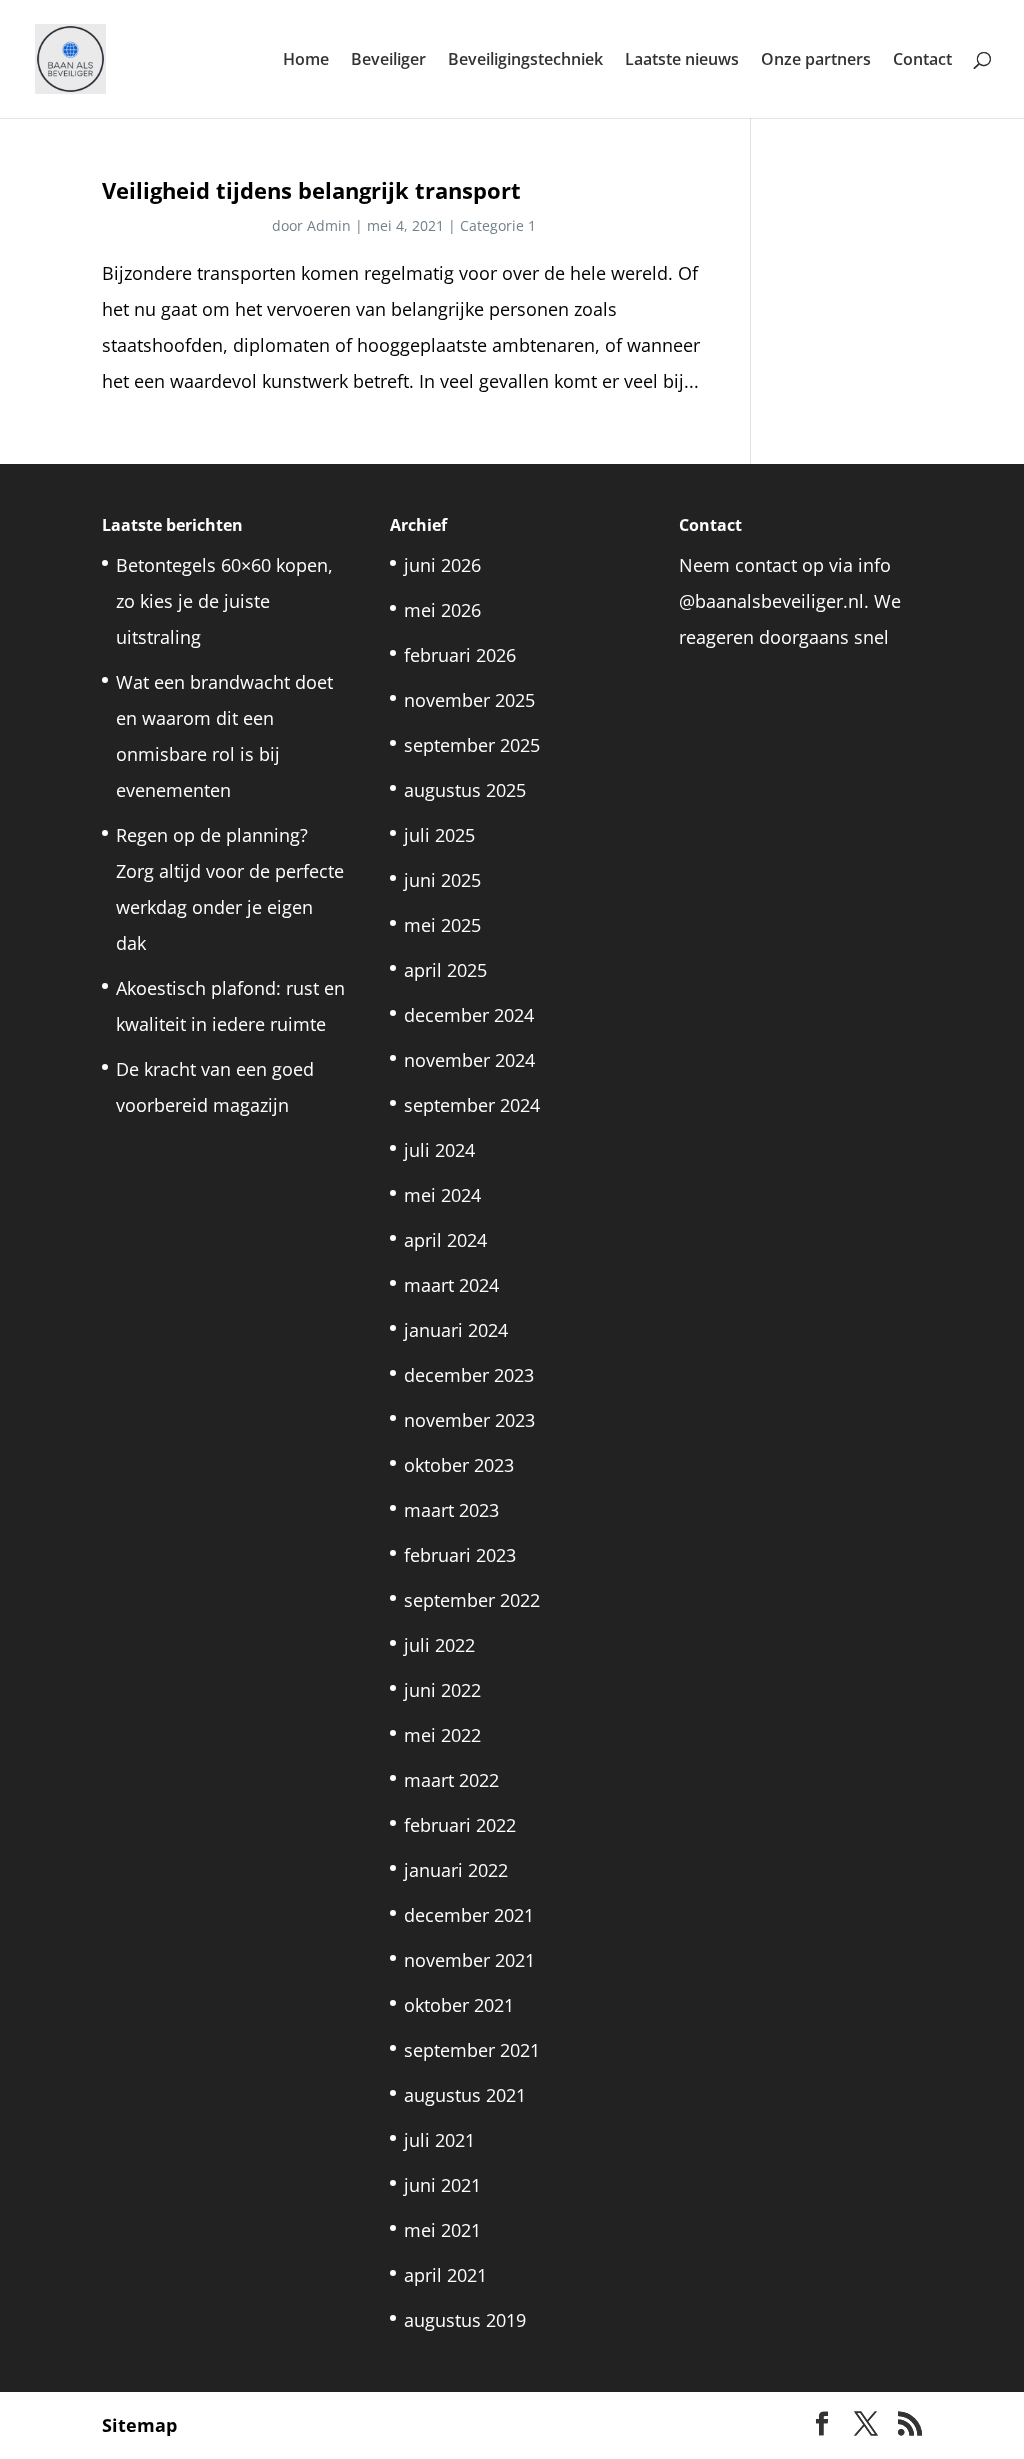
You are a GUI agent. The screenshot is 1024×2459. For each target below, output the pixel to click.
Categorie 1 (498, 225)
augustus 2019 (465, 2320)
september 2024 (472, 1105)
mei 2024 (442, 1195)
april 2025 (445, 970)
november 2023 (469, 1420)
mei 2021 (442, 2230)
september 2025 (472, 745)
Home (306, 61)
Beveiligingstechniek (525, 61)
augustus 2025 (465, 790)
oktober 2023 (459, 1465)
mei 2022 (442, 1735)
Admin (329, 225)
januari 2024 (456, 1330)
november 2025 (469, 700)
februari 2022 (460, 1825)
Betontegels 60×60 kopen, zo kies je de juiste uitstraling (224, 601)
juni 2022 (442, 1690)
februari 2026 (460, 655)
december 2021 (469, 1915)
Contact (922, 61)
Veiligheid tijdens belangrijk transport (311, 190)
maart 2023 (451, 1510)
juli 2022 (439, 1645)
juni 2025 (442, 880)
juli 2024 (439, 1150)
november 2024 (469, 1060)
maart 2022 (451, 1780)
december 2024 (469, 1015)
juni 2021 (442, 2185)
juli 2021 (439, 2140)
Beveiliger (388, 61)
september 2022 (472, 1600)
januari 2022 (456, 1870)
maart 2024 (451, 1285)
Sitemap (139, 2425)
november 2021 (469, 1960)
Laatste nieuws (682, 61)
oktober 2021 (459, 2005)
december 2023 (469, 1375)
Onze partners (816, 61)
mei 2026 (442, 610)
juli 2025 (439, 835)
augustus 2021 (465, 2095)
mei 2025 (442, 925)
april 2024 (445, 1240)
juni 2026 (442, 565)
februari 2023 (460, 1555)
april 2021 (445, 2275)
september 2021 (472, 2050)
